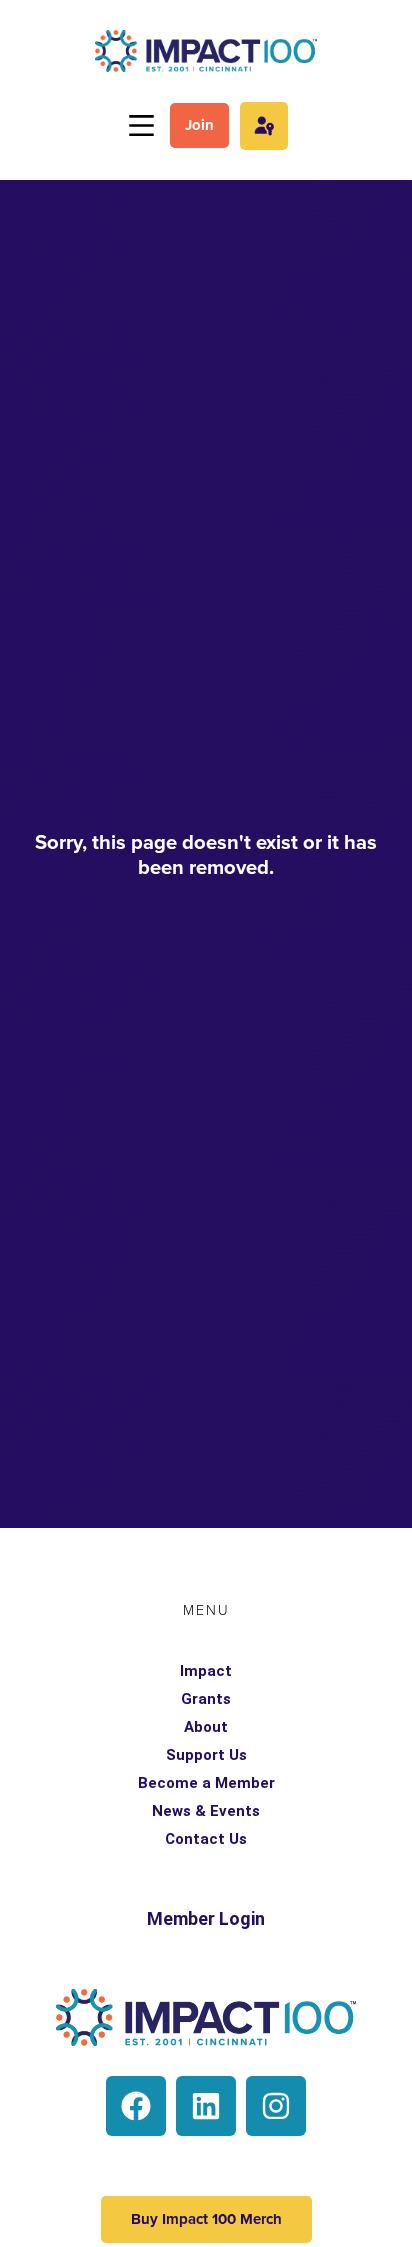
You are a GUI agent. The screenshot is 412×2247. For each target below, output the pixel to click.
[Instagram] (276, 2106)
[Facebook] (136, 2106)
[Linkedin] (206, 2106)
